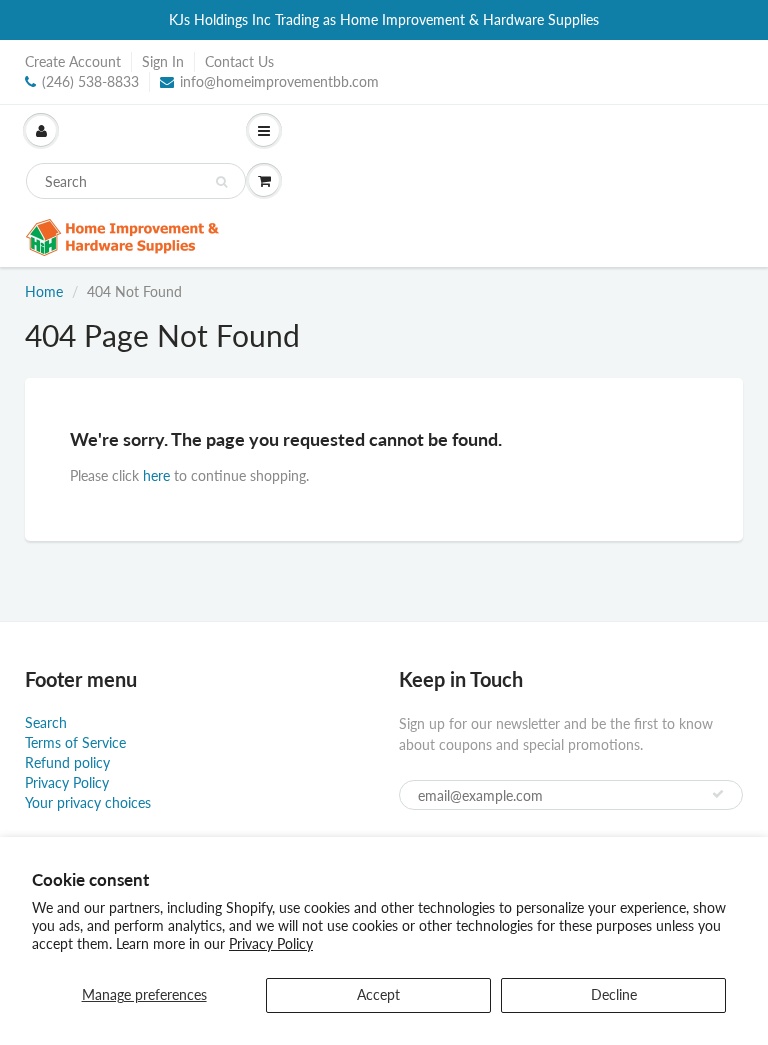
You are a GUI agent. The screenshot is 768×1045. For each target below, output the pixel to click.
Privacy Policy (271, 943)
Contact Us (239, 61)
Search (46, 722)
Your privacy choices (88, 802)
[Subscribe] (718, 794)
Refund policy (67, 762)
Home (44, 291)
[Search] (221, 182)
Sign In (163, 61)
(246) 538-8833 (90, 81)
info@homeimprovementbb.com (279, 81)
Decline (614, 994)
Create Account (73, 61)
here (156, 475)
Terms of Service (75, 742)
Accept (378, 994)
